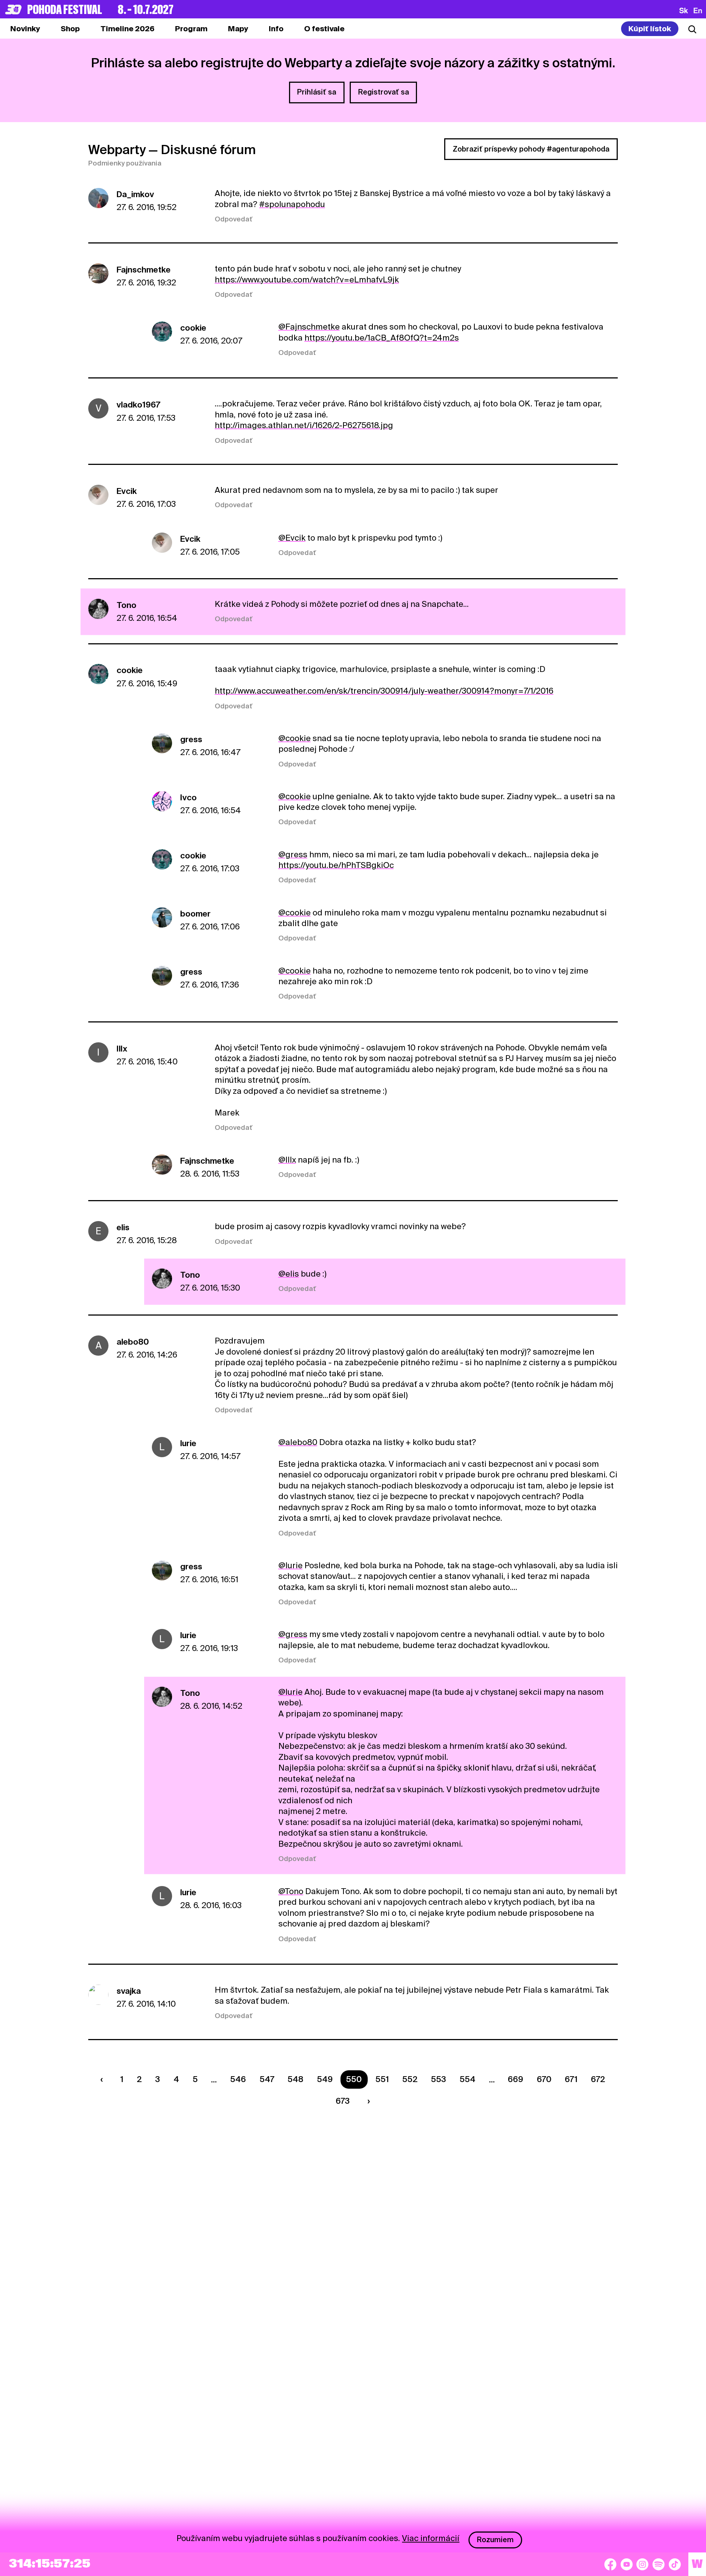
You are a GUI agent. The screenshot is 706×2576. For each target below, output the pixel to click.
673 (343, 2101)
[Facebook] (610, 2564)
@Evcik (292, 538)
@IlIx (287, 1160)
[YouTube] (627, 2564)
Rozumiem (495, 2540)
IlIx (122, 1049)
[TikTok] (675, 2564)
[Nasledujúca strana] (367, 2101)
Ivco (188, 797)
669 (516, 2079)
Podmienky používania (125, 163)
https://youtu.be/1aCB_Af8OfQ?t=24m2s (382, 338)
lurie (188, 1443)
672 (598, 2079)
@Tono (291, 1891)
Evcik (127, 491)
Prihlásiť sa (317, 92)
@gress (293, 854)
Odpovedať (234, 219)
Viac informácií (431, 2538)
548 (295, 2079)
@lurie (290, 1565)
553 (438, 2079)
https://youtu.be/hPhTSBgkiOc (336, 865)
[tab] (70, 29)
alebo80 (133, 1342)
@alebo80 (298, 1442)
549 (325, 2079)
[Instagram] (642, 2564)
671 (571, 2079)
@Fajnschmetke (309, 327)
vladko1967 (138, 405)
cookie (193, 328)
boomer (195, 914)
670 (544, 2079)
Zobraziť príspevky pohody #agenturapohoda (531, 149)
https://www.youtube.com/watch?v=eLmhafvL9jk (307, 280)
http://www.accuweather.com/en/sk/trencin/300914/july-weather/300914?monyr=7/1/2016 (384, 691)
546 (238, 2079)
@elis (289, 1274)
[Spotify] (659, 2564)
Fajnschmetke (144, 270)
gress (191, 739)
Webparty (117, 150)
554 (468, 2079)
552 (410, 2079)
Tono (126, 605)
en (698, 10)
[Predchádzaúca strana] (103, 2079)
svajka (129, 1991)
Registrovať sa (384, 92)
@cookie (295, 738)
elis (123, 1227)
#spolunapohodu (292, 204)
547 (267, 2079)
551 (382, 2079)
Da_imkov (135, 194)
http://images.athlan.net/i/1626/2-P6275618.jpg (304, 425)
